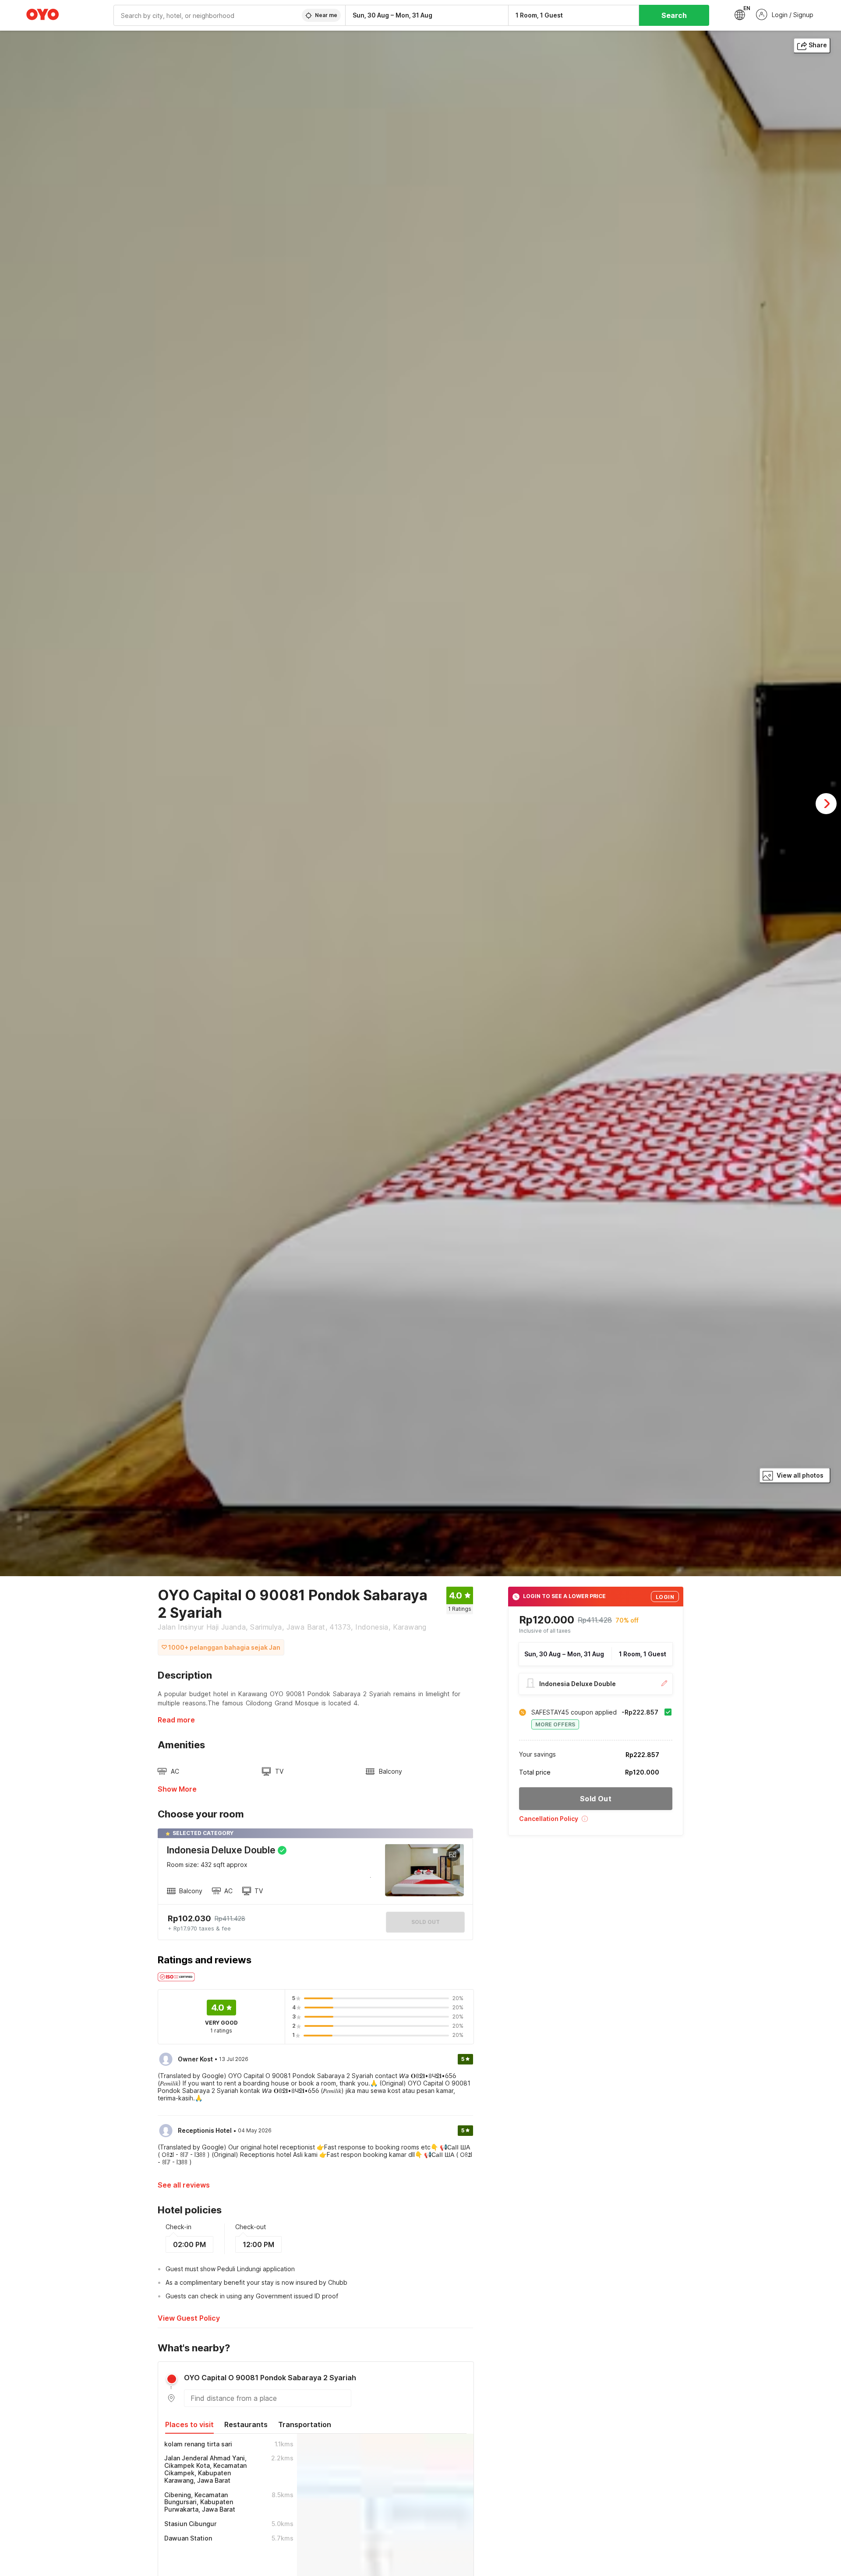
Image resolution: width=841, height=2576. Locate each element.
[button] (596, 1822)
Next (826, 804)
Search (674, 15)
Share (818, 45)
